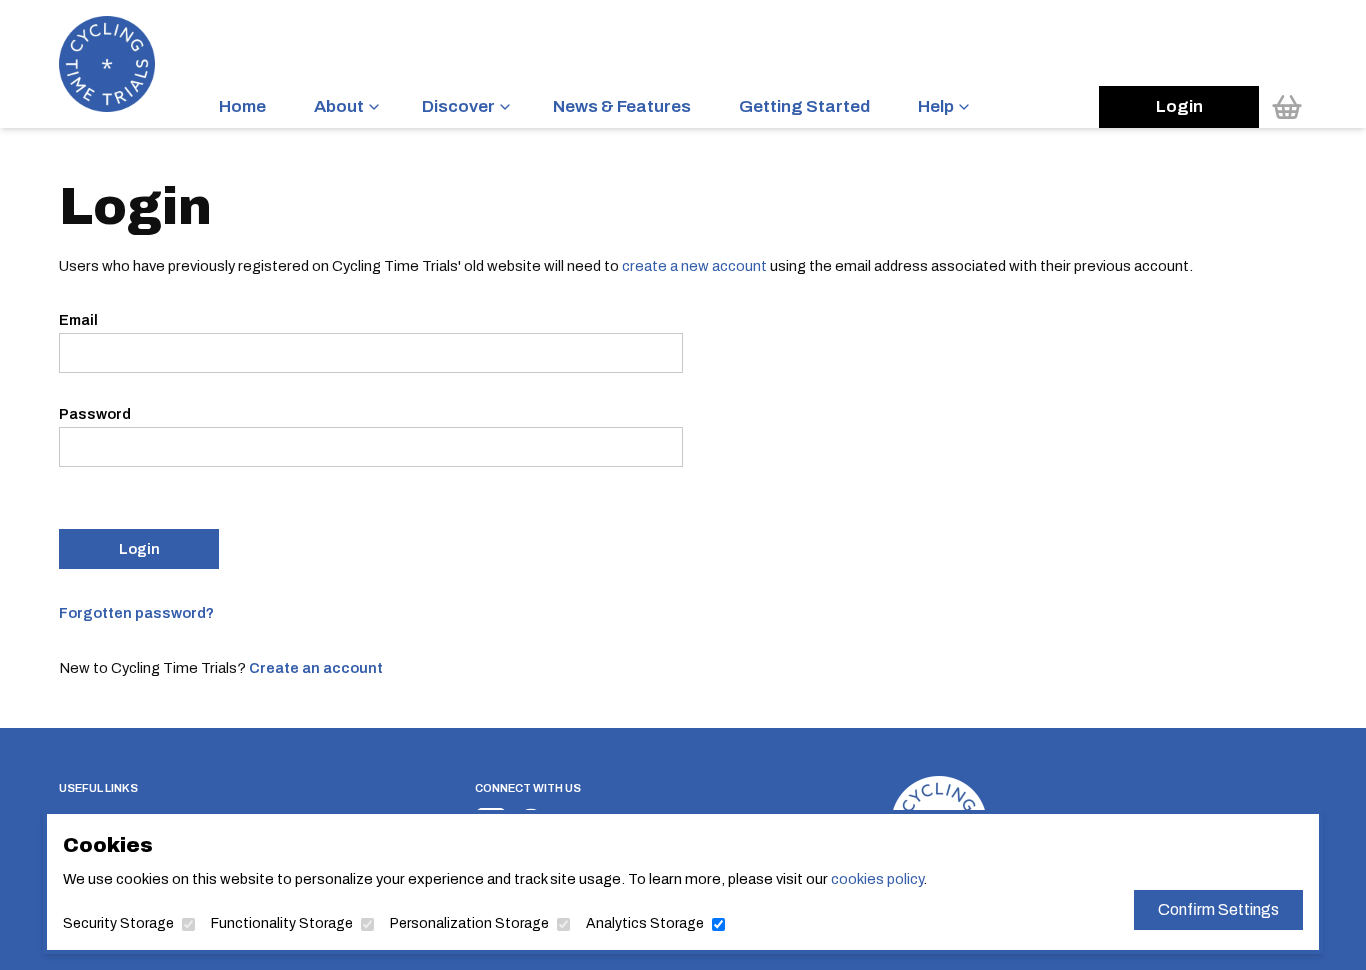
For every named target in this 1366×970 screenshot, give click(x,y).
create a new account (694, 266)
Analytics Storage (645, 923)
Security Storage (118, 923)
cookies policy (877, 879)
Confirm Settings (1218, 909)
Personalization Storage (469, 923)
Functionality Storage (282, 923)
